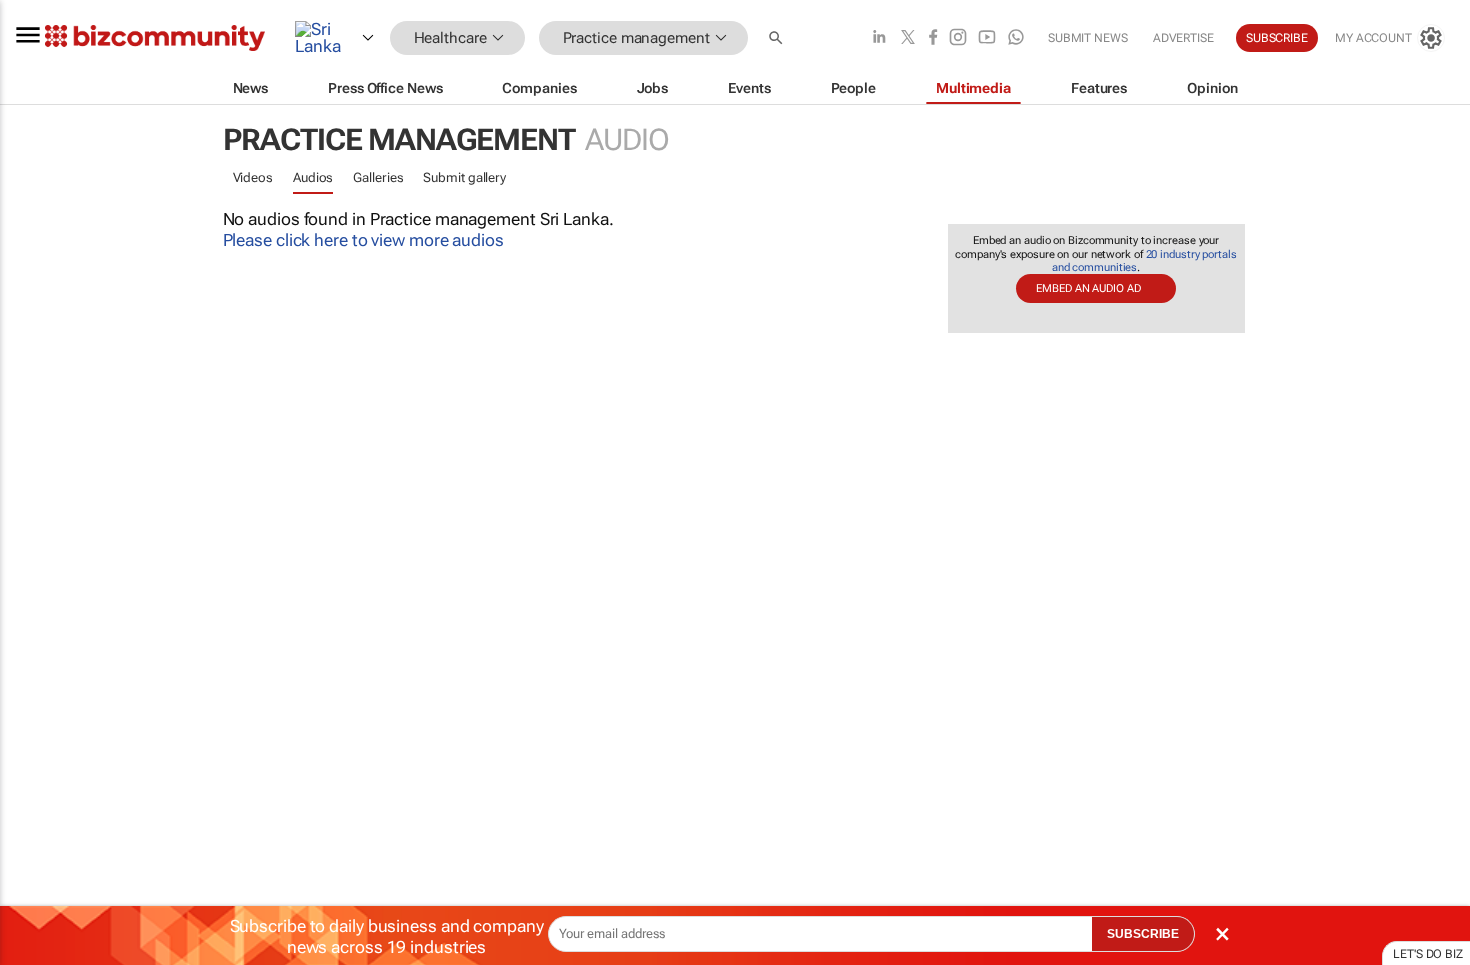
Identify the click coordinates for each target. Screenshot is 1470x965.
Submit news (1088, 38)
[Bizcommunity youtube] (987, 38)
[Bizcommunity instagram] (958, 38)
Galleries (378, 177)
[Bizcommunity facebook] (933, 38)
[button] (778, 38)
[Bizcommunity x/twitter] (908, 38)
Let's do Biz (1428, 954)
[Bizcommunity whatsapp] (1016, 38)
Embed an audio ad (1088, 288)
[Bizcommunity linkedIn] (879, 38)
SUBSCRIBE (1143, 934)
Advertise (1183, 38)
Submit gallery (464, 177)
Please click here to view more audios (363, 240)
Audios (313, 177)
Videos (253, 177)
